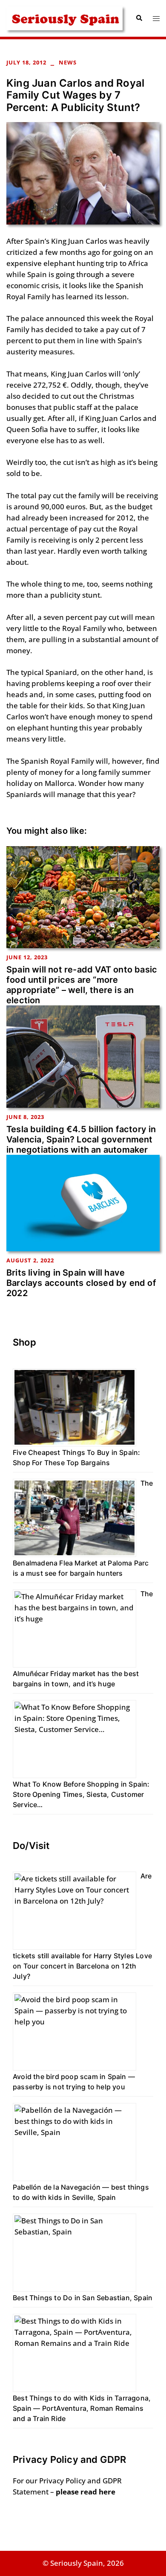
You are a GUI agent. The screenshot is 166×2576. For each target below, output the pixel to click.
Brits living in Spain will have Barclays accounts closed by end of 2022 (81, 1283)
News (68, 62)
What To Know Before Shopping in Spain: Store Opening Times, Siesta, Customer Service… (81, 1794)
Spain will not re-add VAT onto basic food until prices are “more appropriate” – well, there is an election (82, 985)
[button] (139, 18)
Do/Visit (31, 1846)
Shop (24, 1342)
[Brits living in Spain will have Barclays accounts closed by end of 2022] (83, 1202)
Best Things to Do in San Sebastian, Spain (83, 2298)
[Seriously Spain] (64, 17)
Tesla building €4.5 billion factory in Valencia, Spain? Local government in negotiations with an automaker (81, 1139)
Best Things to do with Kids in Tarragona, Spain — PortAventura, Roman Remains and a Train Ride (82, 2408)
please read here (86, 2492)
